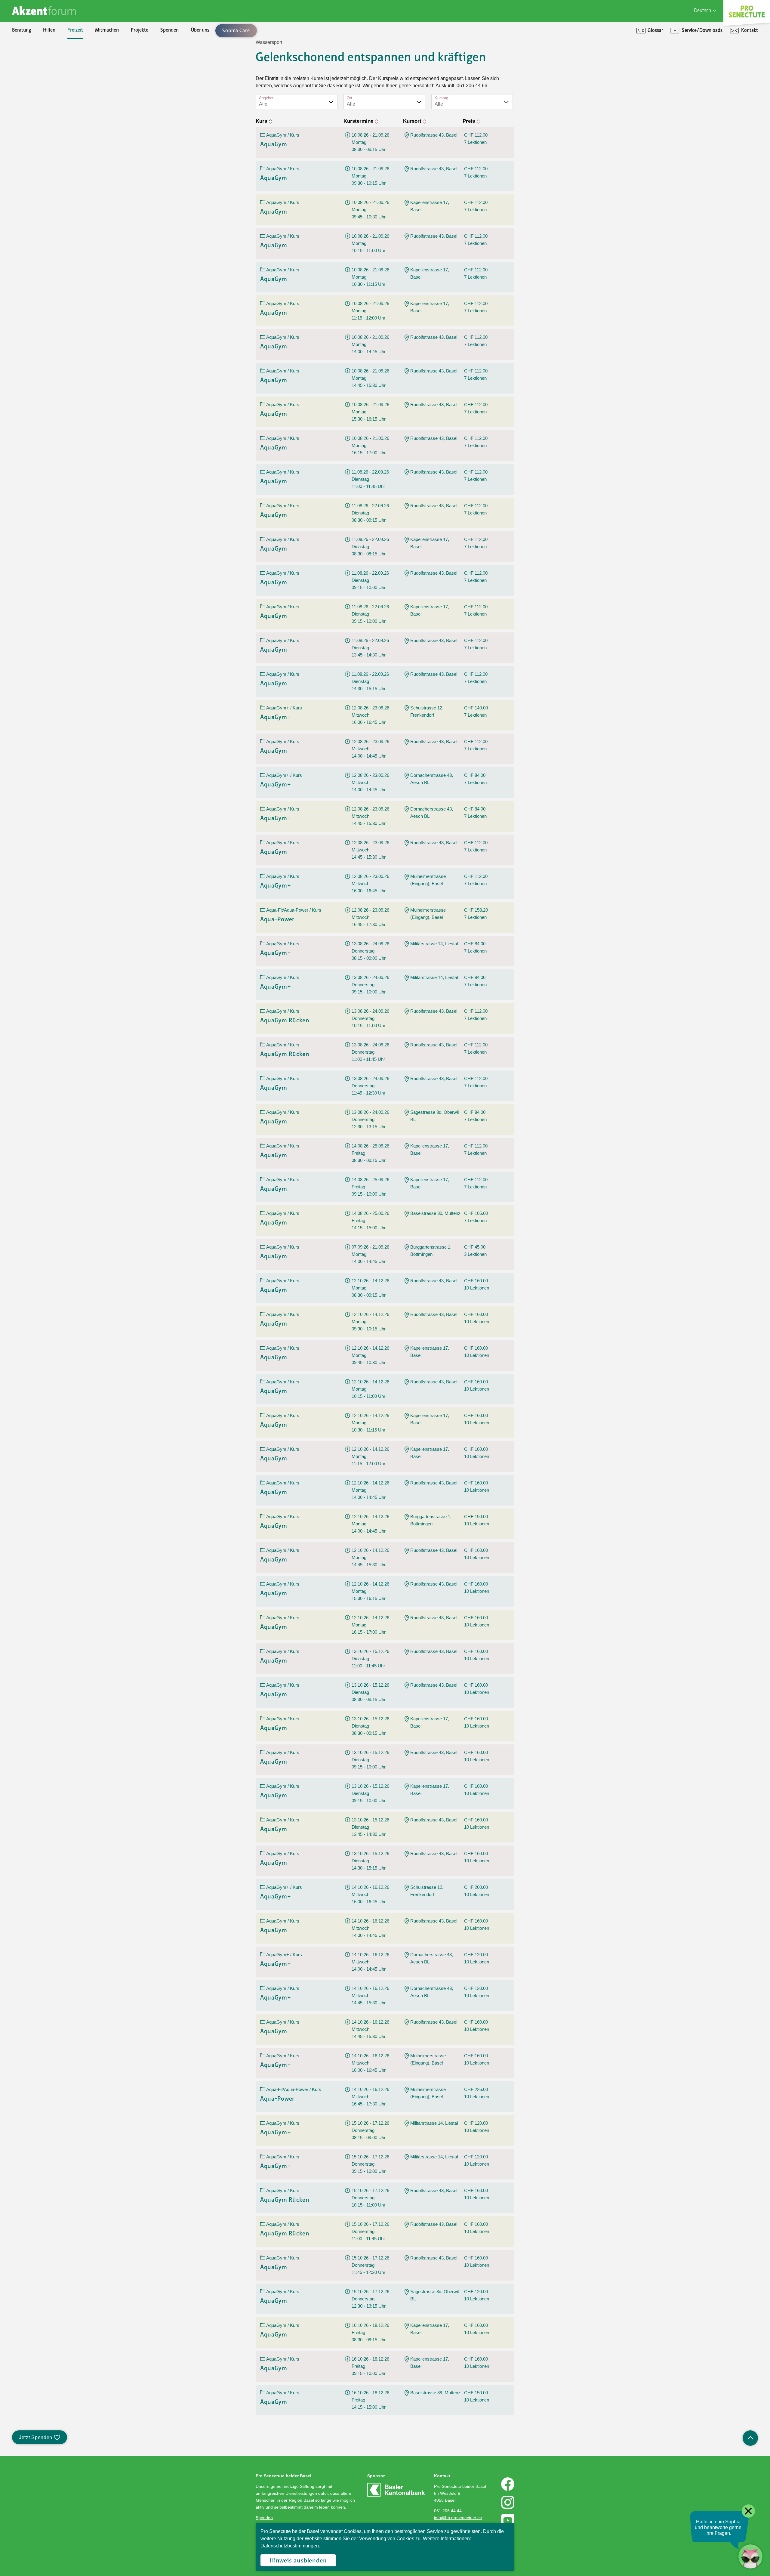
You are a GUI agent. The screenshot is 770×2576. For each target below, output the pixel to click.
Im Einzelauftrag (182, 73)
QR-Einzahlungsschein (610, 84)
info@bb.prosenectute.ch (458, 2518)
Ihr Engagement (41, 53)
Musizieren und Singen (188, 125)
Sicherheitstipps (41, 114)
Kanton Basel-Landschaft (191, 73)
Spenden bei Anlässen (47, 84)
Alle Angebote (179, 73)
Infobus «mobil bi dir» (47, 104)
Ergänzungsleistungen (188, 94)
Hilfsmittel (35, 53)
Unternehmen (179, 104)
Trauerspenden (40, 94)
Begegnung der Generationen (54, 84)
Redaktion (35, 94)
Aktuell (172, 63)
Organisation (37, 53)
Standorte (35, 114)
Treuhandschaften (183, 63)
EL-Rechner (177, 104)
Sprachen (175, 135)
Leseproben (36, 73)
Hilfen (49, 30)
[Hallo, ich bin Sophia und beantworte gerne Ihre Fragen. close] (750, 2556)
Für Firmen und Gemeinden (615, 53)
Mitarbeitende (39, 94)
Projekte (140, 30)
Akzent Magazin (40, 53)
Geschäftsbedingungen (188, 73)
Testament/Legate (43, 104)
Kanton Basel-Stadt (185, 84)
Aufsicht (173, 84)
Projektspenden (40, 73)
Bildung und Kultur (184, 53)
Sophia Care (36, 73)
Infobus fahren (39, 94)
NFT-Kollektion (40, 155)
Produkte (34, 63)
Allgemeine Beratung (46, 53)
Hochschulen (178, 63)
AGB (169, 155)
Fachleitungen (39, 84)
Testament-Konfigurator (50, 114)
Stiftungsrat (36, 63)
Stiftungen (176, 94)
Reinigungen (178, 53)
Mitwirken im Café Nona (49, 125)
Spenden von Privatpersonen (54, 53)
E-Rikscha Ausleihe (44, 114)
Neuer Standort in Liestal (50, 63)
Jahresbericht (179, 94)
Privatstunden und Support (615, 73)
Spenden (169, 30)
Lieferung (34, 104)
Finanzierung (38, 94)
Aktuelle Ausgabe (42, 63)
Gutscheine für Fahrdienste (52, 125)
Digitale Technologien (187, 84)
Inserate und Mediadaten (50, 84)
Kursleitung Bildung (44, 104)
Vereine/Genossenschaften (193, 114)
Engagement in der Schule (51, 84)
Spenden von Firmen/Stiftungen (198, 53)
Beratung (22, 30)
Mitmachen (107, 30)
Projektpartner (180, 53)
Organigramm (38, 104)
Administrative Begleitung (51, 63)
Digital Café (598, 63)
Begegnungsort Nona (46, 94)
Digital (593, 53)
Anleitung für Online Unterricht (619, 94)
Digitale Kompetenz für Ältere (617, 84)
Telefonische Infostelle (47, 63)
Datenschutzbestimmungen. (290, 2546)
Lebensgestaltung (183, 114)
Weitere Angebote (184, 145)
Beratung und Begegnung (612, 73)
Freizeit (75, 30)
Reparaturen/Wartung (48, 84)
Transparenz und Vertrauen (193, 53)
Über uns (200, 30)
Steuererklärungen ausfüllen (53, 73)
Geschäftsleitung (41, 73)
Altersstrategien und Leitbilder (618, 63)
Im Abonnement (182, 63)
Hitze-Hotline (38, 84)
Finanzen (174, 53)
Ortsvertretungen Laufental (52, 135)
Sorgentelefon (39, 73)
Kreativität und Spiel (186, 104)
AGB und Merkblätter (46, 114)
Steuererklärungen (184, 73)
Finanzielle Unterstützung (192, 84)
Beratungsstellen (42, 94)
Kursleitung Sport (42, 114)
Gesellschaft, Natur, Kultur (192, 94)
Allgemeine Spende (44, 63)
